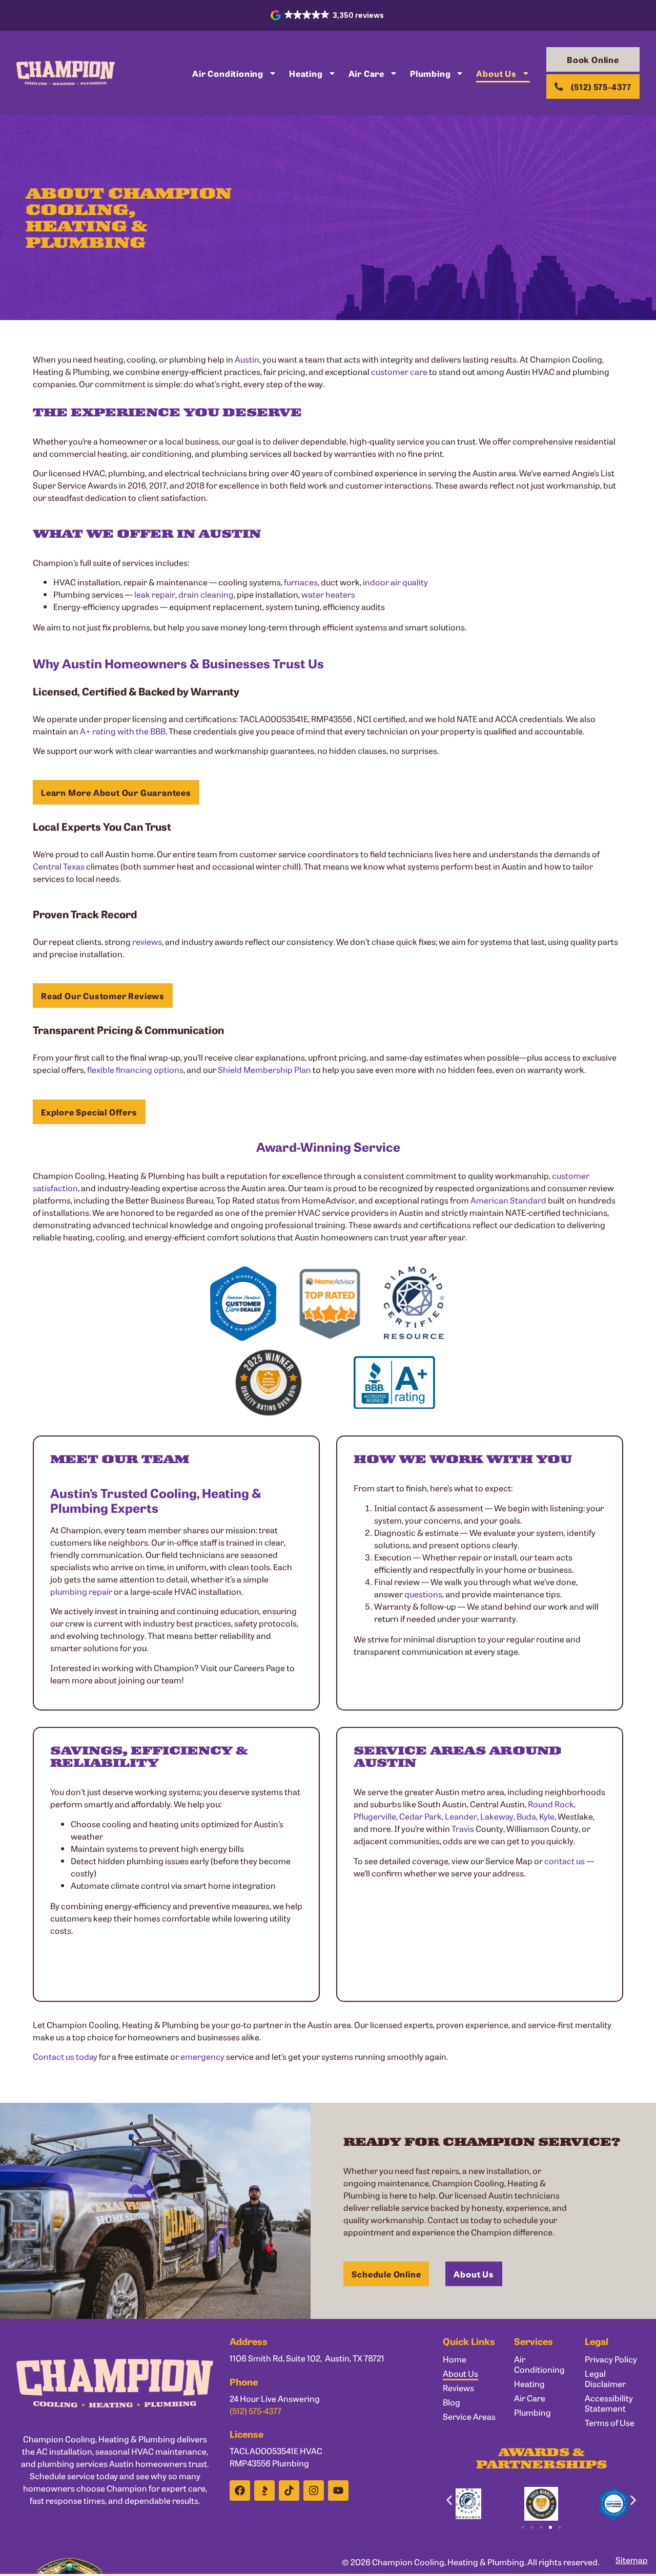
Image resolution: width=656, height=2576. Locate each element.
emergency (202, 2056)
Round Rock (551, 1804)
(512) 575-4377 (255, 2411)
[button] (328, 15)
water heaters (328, 594)
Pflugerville (375, 1816)
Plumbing (430, 73)
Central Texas (59, 866)
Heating (306, 73)
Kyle (547, 1816)
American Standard (508, 1200)
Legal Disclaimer (605, 2378)
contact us (565, 1861)
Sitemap (632, 2560)
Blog (452, 2402)
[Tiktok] (289, 2490)
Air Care (366, 73)
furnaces (301, 582)
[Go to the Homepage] (66, 73)
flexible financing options (135, 1069)
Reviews (458, 2388)
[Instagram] (314, 2490)
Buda (526, 1816)
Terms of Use (610, 2422)
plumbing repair (81, 1591)
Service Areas (469, 2416)
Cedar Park (421, 1816)
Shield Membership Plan (264, 1069)
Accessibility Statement (609, 2403)
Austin (247, 359)
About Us (496, 73)
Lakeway (497, 1816)
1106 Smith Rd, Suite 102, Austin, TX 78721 (307, 2358)
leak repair (155, 594)
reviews (147, 941)
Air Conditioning (228, 73)
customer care (399, 371)
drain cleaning (206, 594)
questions (423, 1594)
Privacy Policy (611, 2359)
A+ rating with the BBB (123, 731)
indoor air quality (395, 582)
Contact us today (65, 2056)
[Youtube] (338, 2490)
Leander (461, 1816)
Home (455, 2359)
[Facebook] (240, 2490)
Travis (463, 1828)
